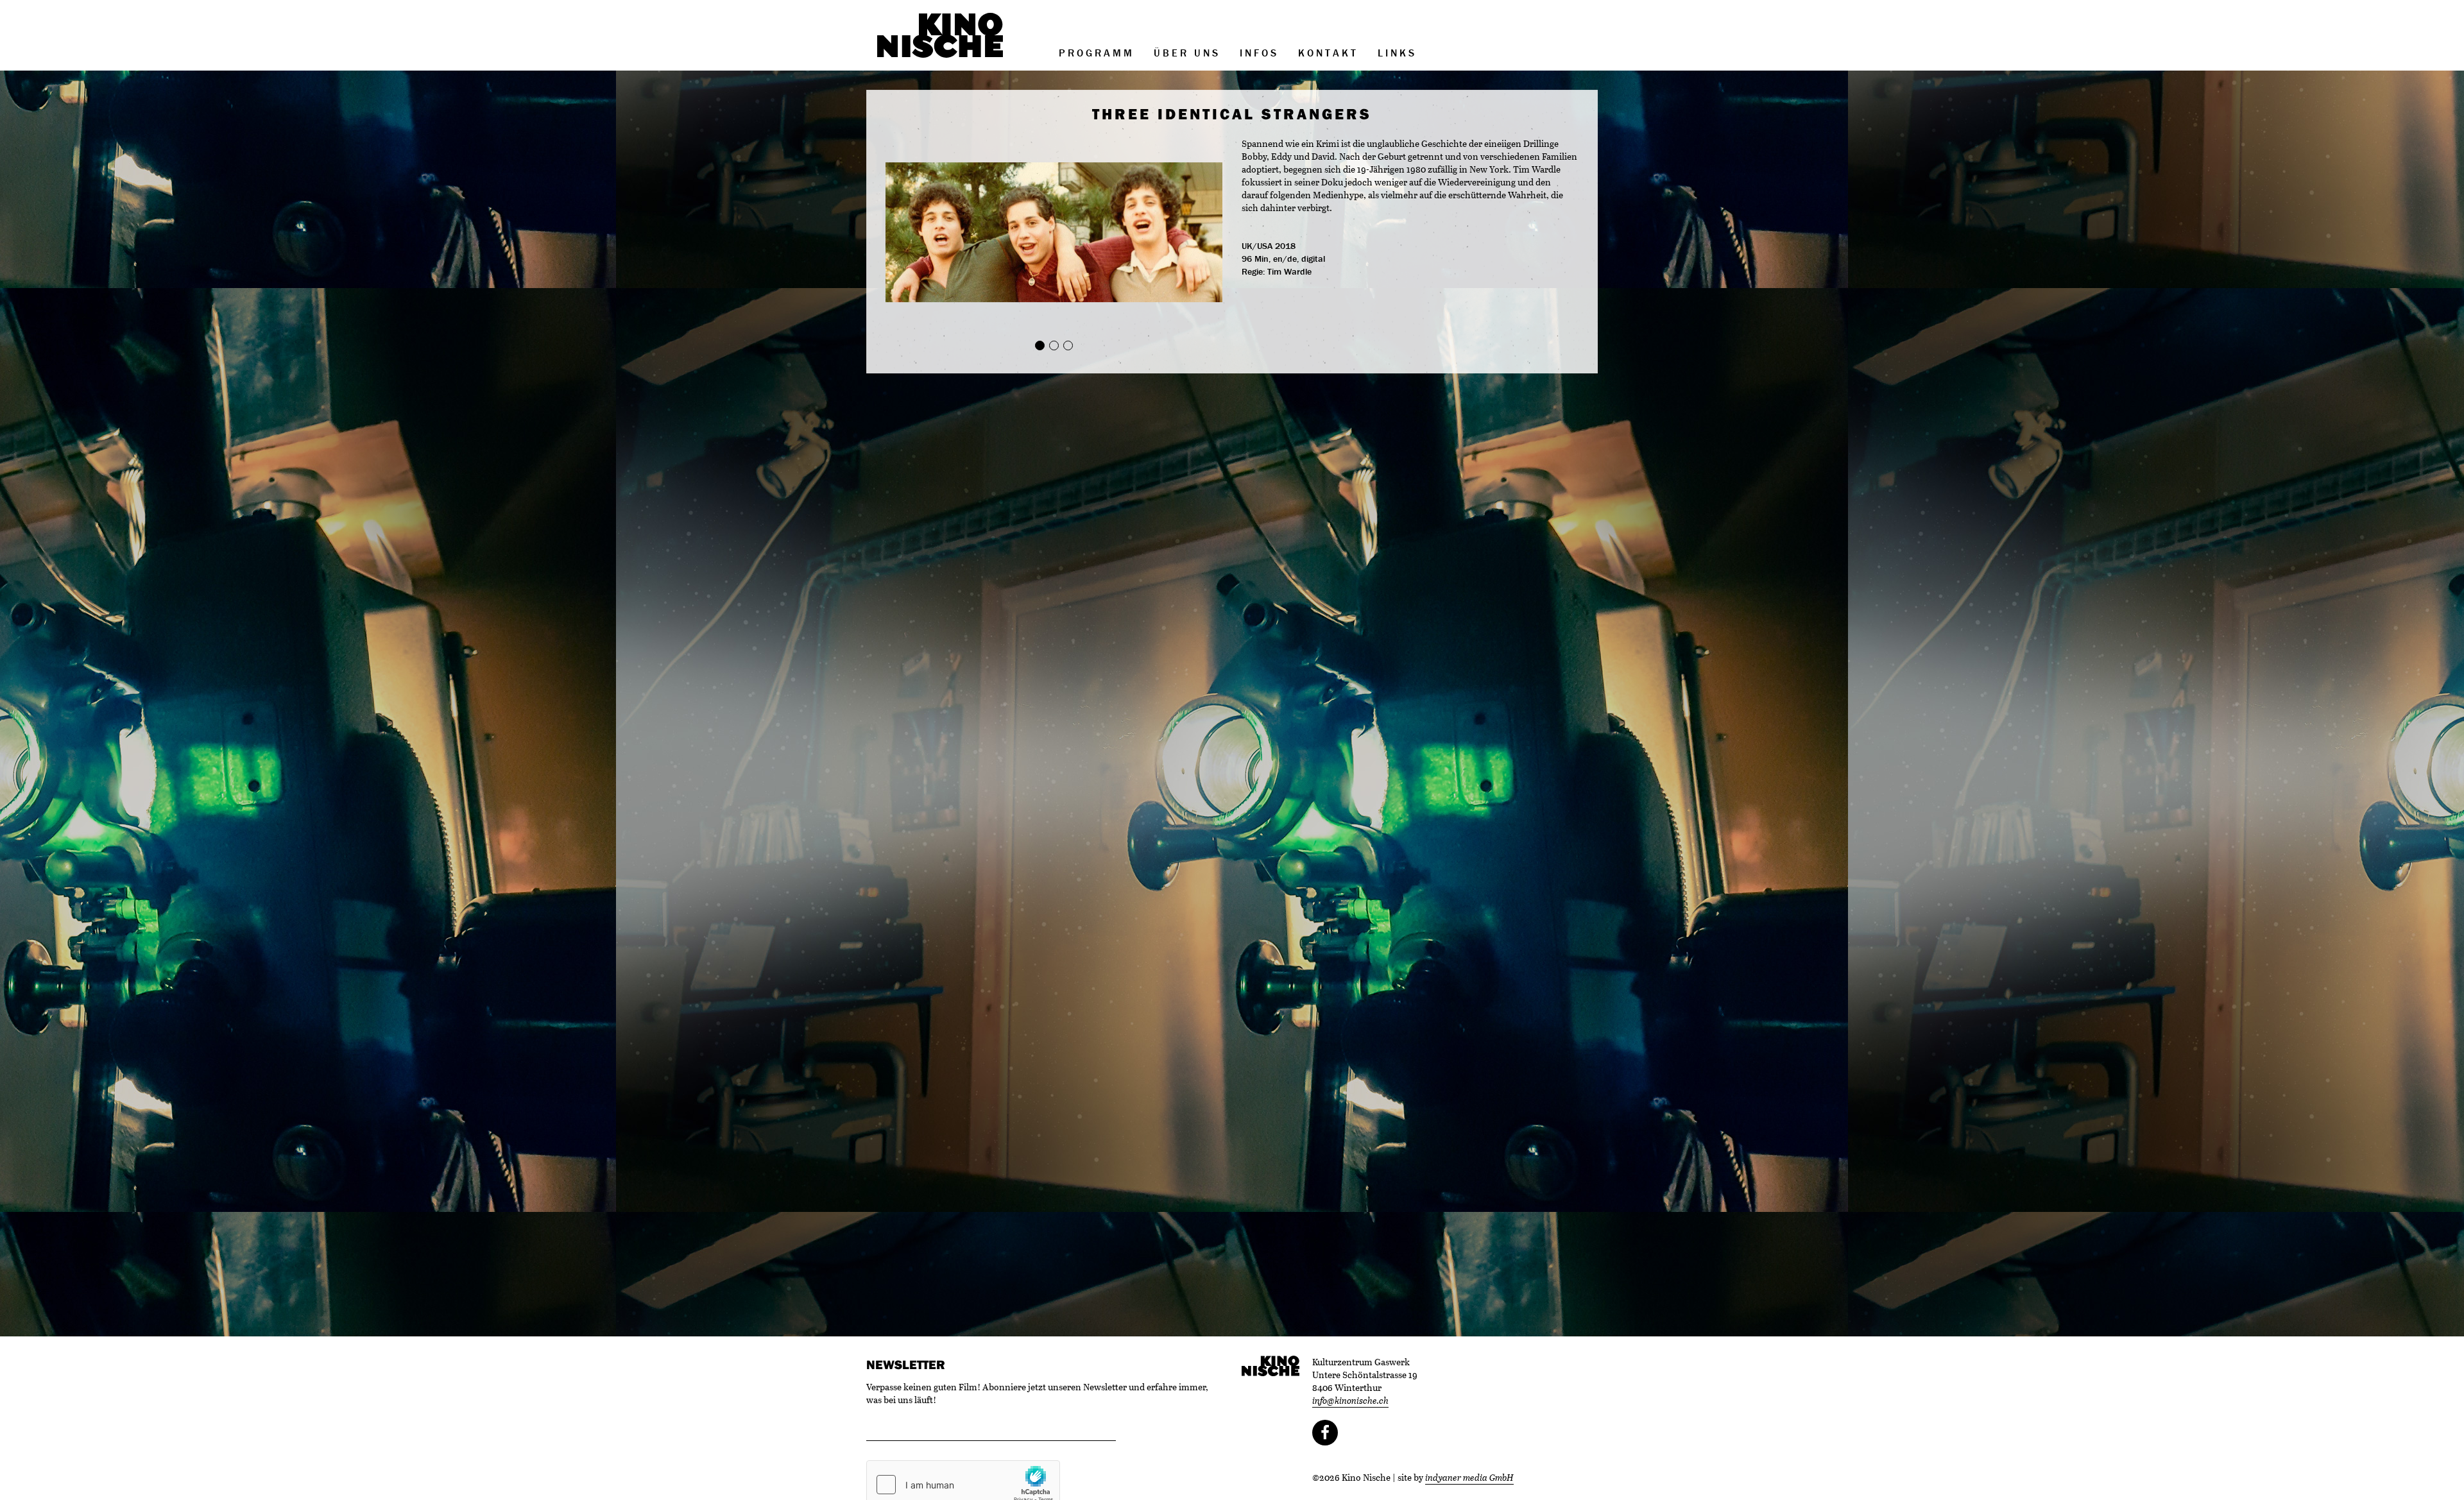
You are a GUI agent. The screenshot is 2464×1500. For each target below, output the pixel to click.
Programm (1097, 53)
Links (1397, 53)
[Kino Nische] (940, 35)
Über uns (1187, 53)
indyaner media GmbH (1469, 1477)
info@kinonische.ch (1350, 1400)
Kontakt (1328, 53)
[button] (911, 233)
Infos (1259, 53)
